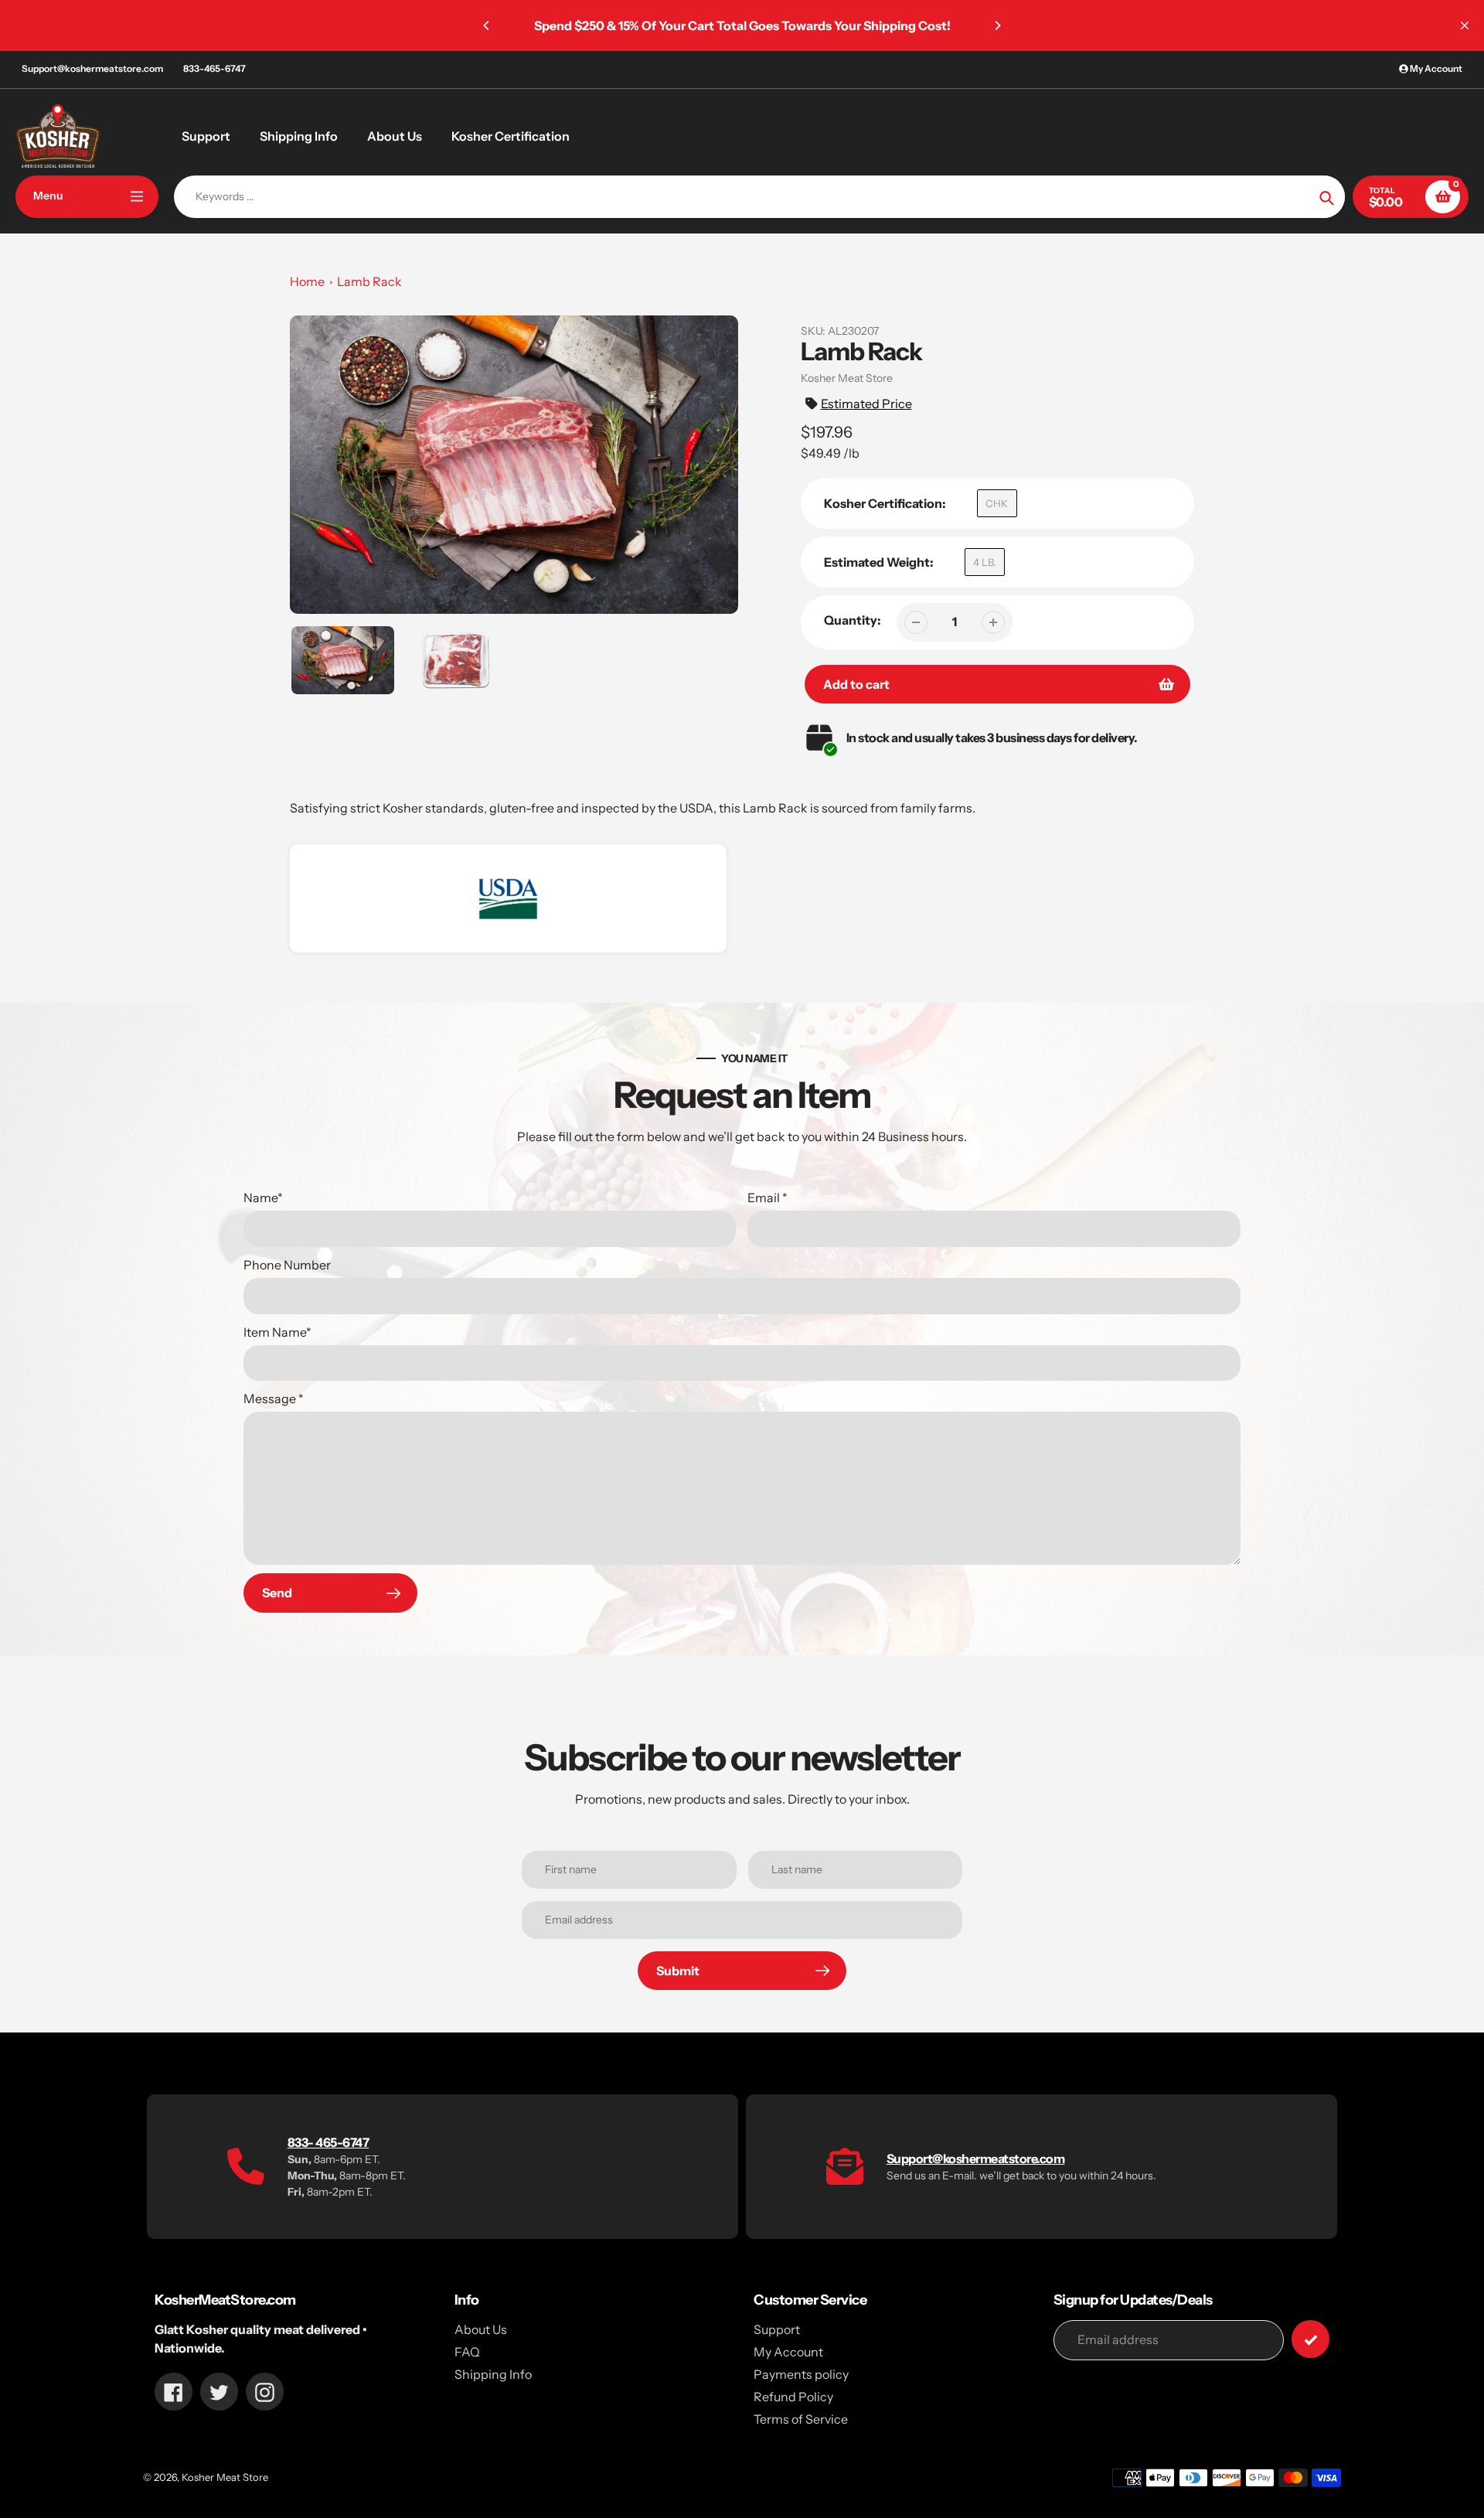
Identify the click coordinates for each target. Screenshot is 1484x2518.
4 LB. (984, 562)
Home (307, 281)
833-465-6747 (214, 68)
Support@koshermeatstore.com (92, 68)
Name (263, 1198)
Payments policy (801, 2374)
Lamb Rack (369, 281)
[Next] (997, 26)
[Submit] (1310, 2339)
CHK (997, 503)
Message (274, 1399)
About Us (481, 2329)
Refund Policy (793, 2397)
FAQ (467, 2352)
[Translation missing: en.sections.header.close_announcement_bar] (1465, 26)
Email (768, 1198)
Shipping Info (493, 2374)
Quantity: (853, 620)
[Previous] (487, 26)
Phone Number (287, 1265)
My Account (788, 2352)
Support (777, 2329)
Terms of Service (801, 2419)
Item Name (277, 1332)
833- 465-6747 (328, 2142)
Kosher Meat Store (225, 2477)
